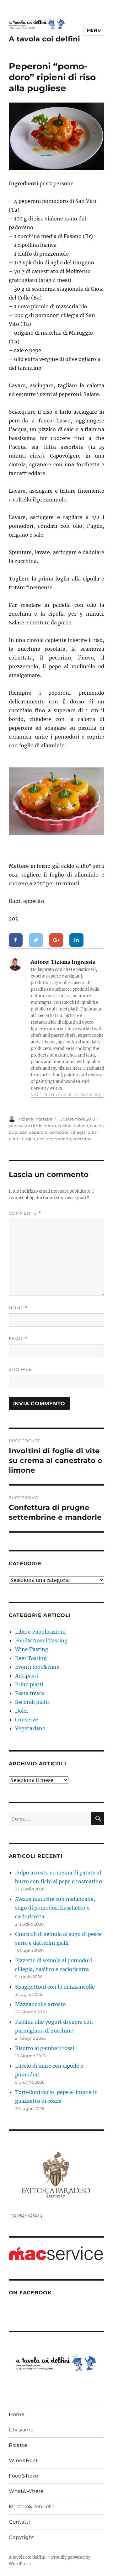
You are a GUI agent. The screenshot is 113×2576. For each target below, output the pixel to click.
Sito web (20, 1369)
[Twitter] (36, 940)
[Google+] (56, 940)
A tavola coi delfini (44, 39)
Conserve (27, 1720)
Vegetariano (30, 1728)
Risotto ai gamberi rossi (45, 2048)
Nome (18, 1308)
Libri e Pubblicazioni (40, 1632)
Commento (25, 1213)
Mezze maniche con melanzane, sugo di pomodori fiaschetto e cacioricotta (55, 1908)
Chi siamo (21, 2430)
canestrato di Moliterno (32, 1126)
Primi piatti (29, 1684)
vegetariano (59, 1139)
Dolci (21, 1711)
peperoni (38, 1132)
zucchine (82, 1139)
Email (18, 1339)
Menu (94, 30)
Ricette (18, 2445)
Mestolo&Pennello (32, 2507)
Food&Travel (24, 2476)
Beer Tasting (31, 1658)
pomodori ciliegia (67, 1132)
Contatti (19, 2522)
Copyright (22, 2537)
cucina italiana (73, 1126)
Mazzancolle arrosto (40, 2004)
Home (17, 2414)
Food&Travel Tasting (41, 1640)
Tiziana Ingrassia (35, 1119)
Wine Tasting (32, 1649)
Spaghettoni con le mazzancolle (55, 1987)
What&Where (26, 2491)
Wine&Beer (23, 2460)
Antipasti (27, 1676)
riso (41, 1139)
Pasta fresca (30, 1693)
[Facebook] (16, 940)
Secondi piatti (32, 1702)
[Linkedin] (76, 940)
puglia (28, 1139)
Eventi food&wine (37, 1667)
